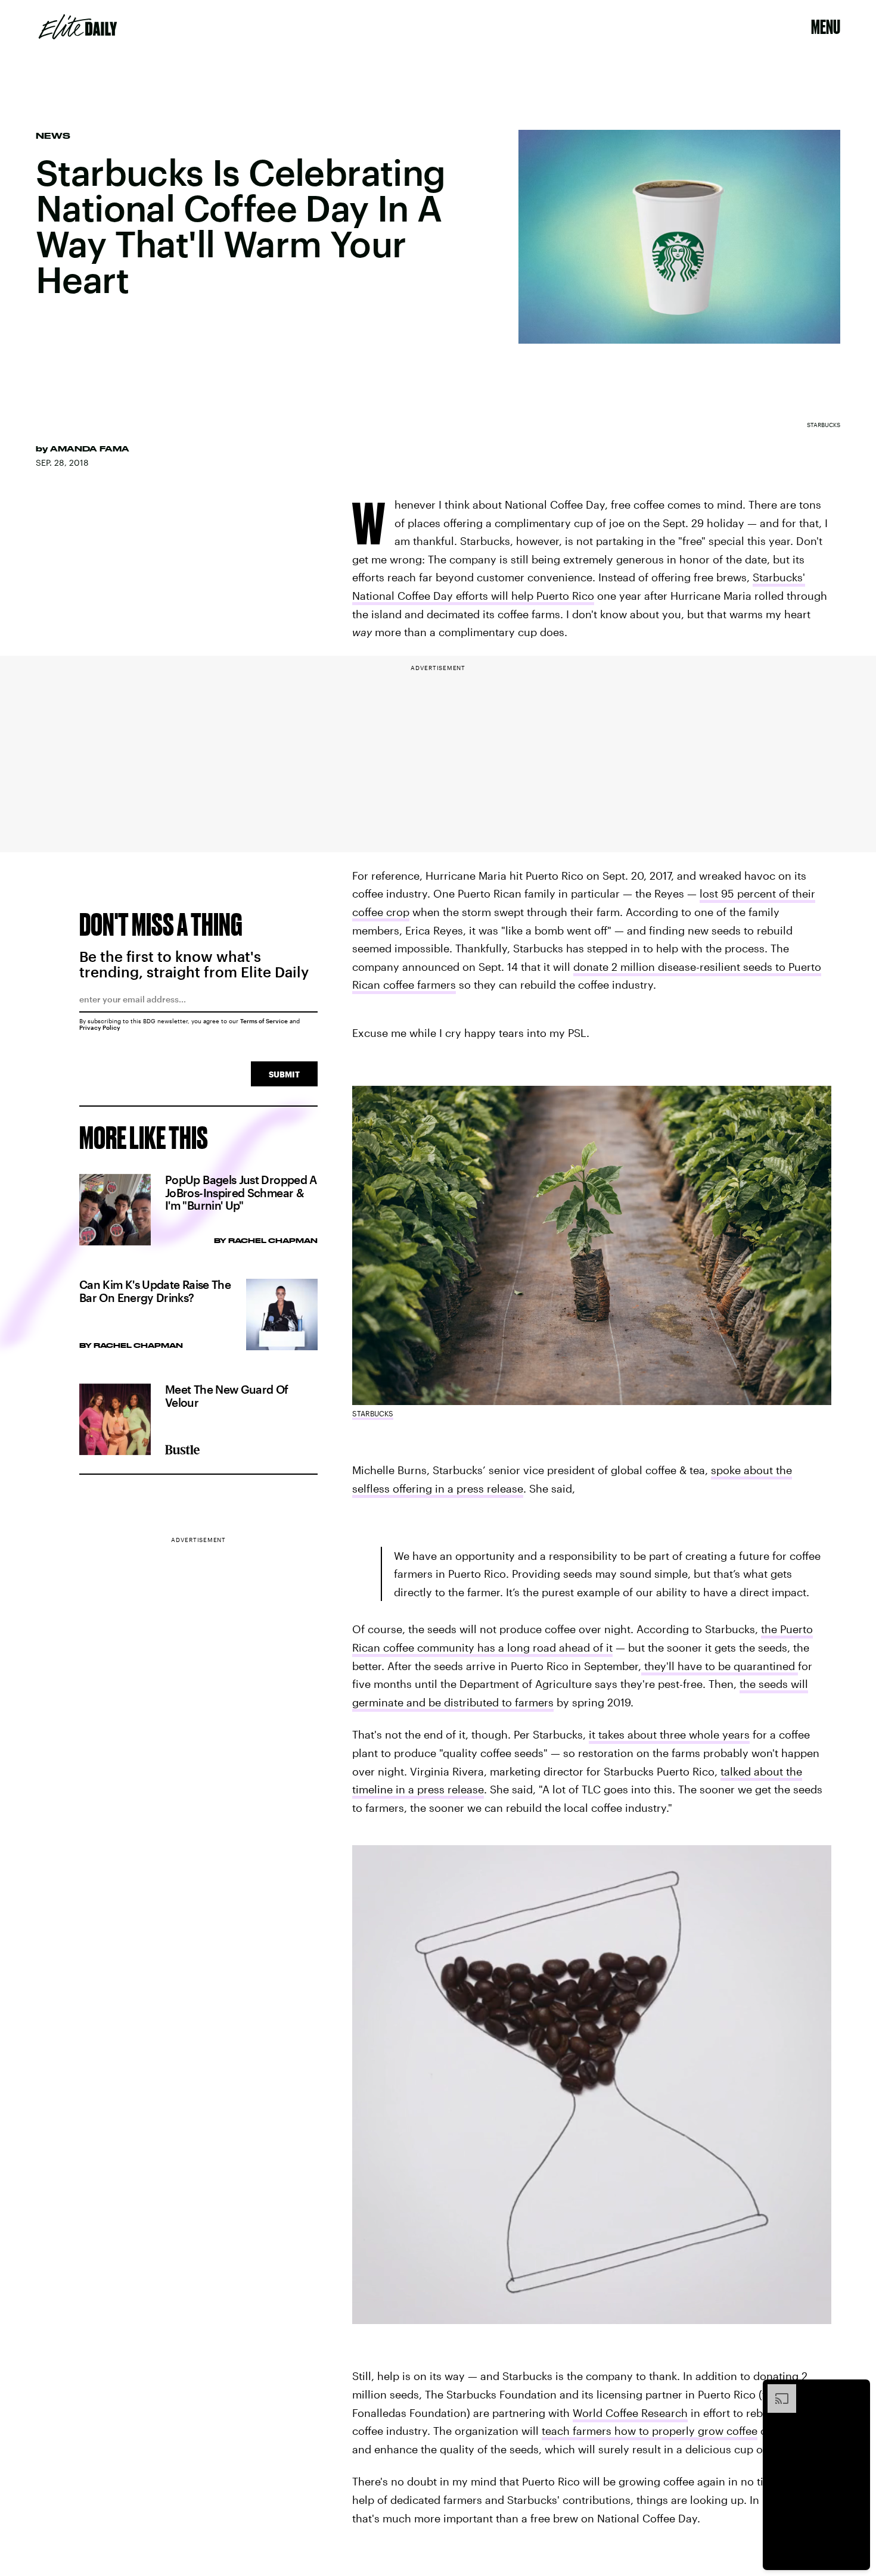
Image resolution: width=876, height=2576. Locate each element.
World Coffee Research (630, 2413)
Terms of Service (264, 1021)
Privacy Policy (100, 1027)
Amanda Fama (90, 448)
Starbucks (373, 1413)
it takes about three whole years (669, 1734)
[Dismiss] (857, 2390)
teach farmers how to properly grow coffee (650, 2431)
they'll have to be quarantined (720, 1666)
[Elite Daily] (78, 27)
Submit (284, 1074)
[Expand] (776, 2390)
